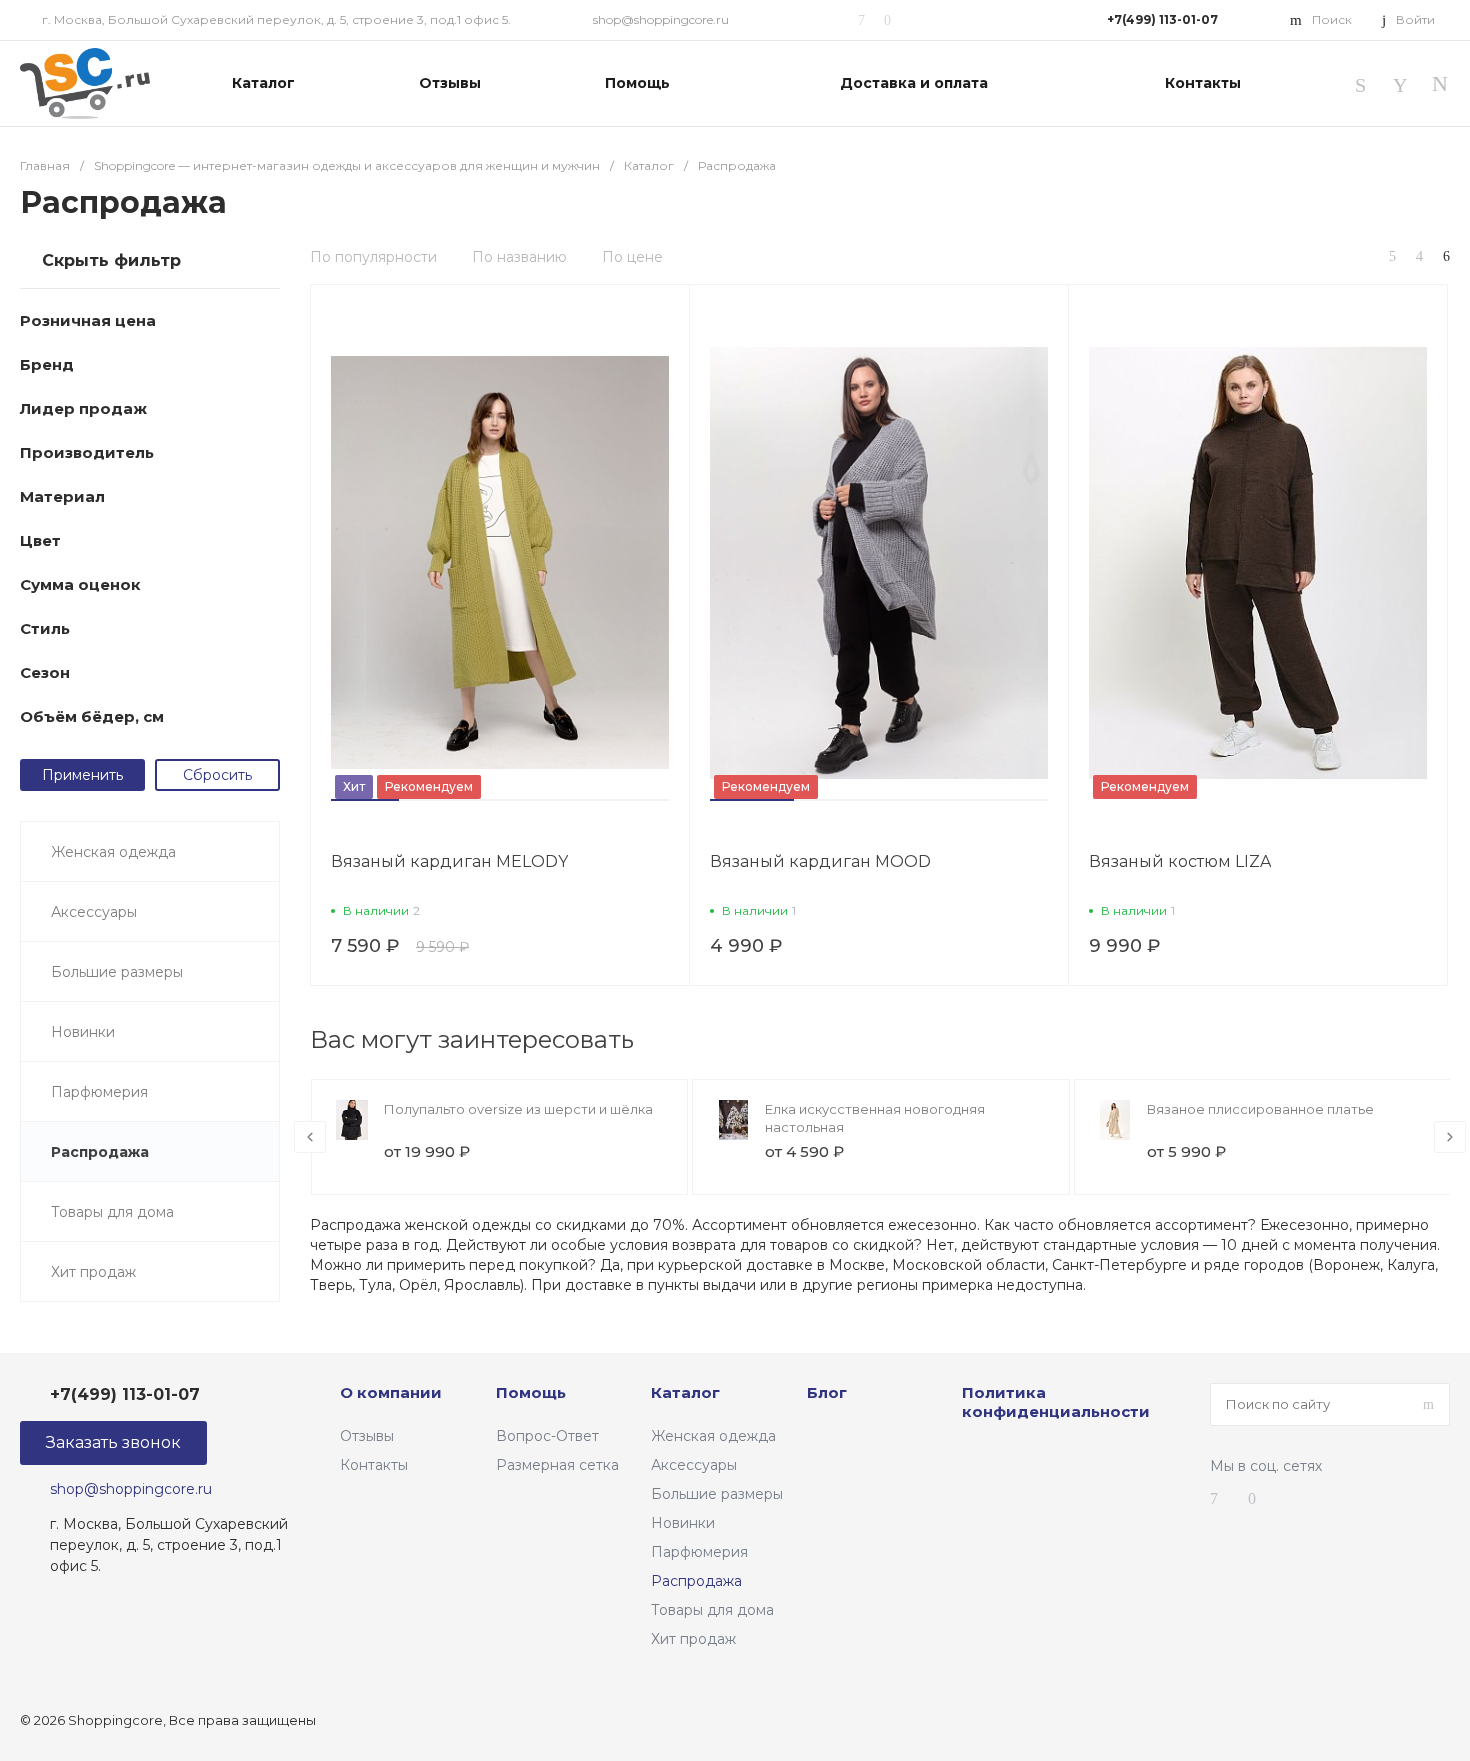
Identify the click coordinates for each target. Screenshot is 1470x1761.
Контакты (374, 1465)
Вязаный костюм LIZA (1180, 861)
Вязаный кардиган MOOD (820, 861)
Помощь (531, 1392)
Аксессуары (694, 1465)
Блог (827, 1392)
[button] (365, 800)
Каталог (685, 1392)
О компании (391, 1392)
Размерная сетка (557, 1465)
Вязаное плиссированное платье (1260, 1109)
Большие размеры (717, 1494)
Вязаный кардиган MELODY (449, 861)
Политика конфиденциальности (1056, 1402)
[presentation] (310, 1137)
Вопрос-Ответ (547, 1436)
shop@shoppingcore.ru (661, 19)
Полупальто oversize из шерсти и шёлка (518, 1109)
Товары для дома (712, 1610)
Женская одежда (713, 1436)
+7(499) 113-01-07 (1162, 19)
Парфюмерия (699, 1552)
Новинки (683, 1523)
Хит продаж (693, 1639)
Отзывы (367, 1436)
